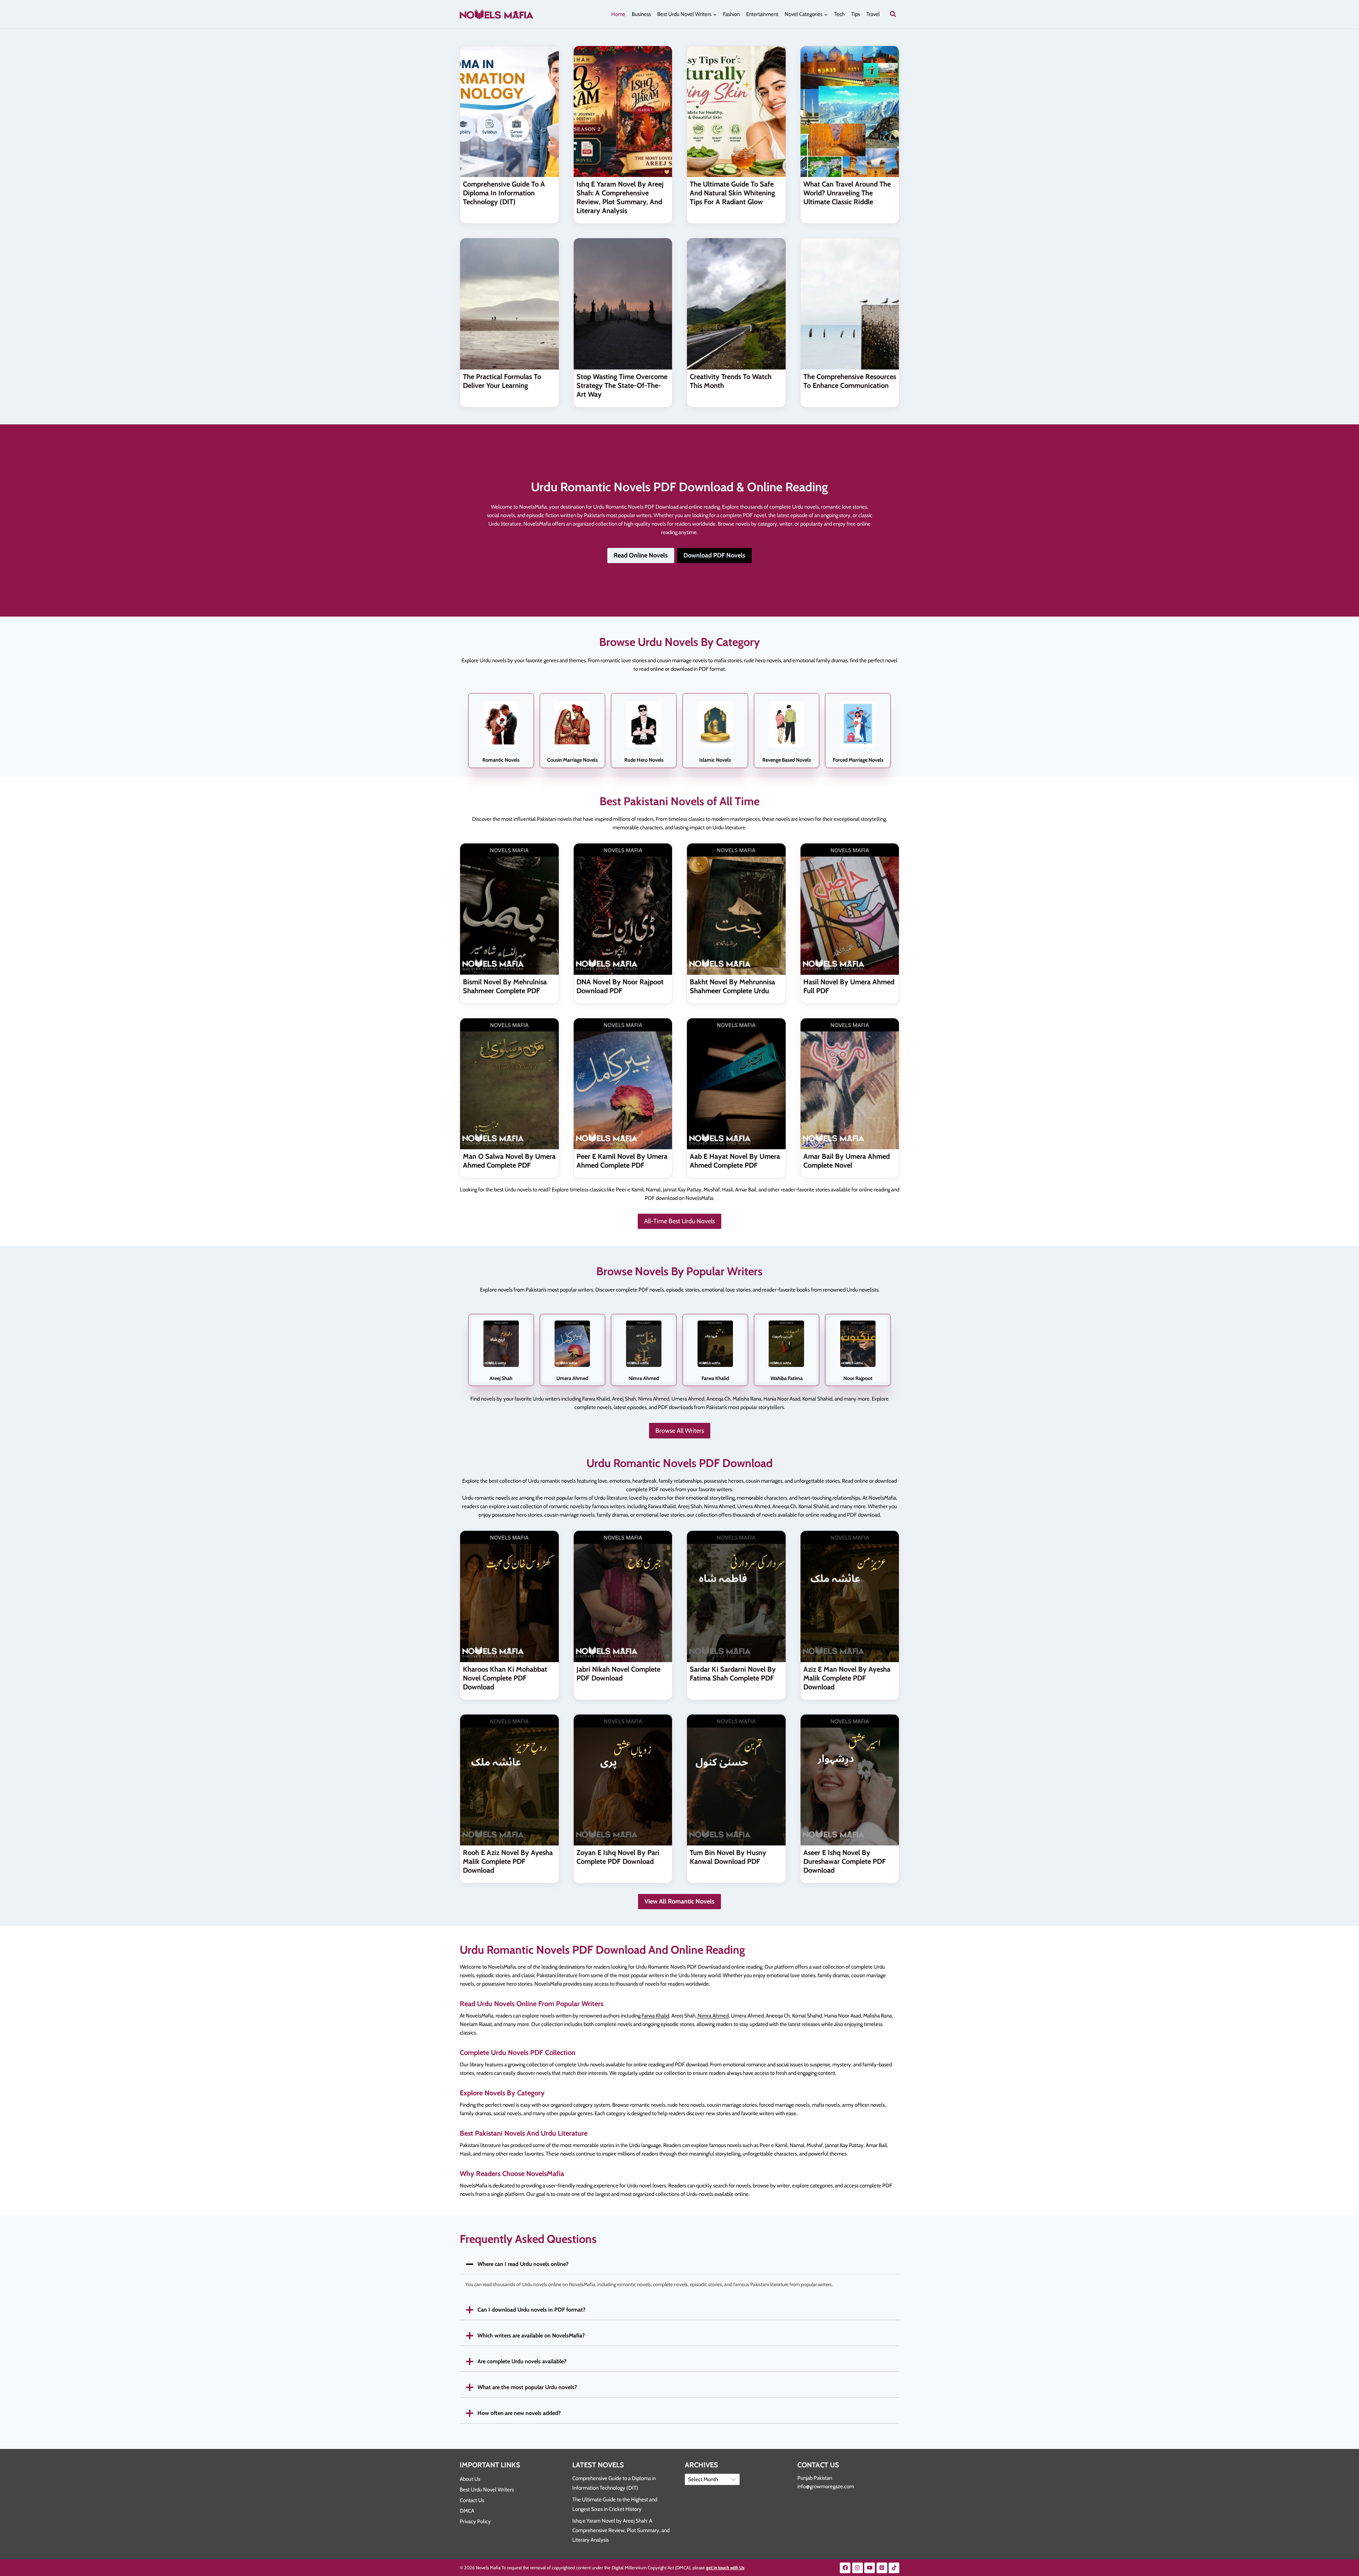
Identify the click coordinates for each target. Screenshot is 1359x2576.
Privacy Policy (475, 2521)
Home (618, 14)
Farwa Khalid (655, 2016)
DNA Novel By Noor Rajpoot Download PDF (620, 986)
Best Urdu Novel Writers (487, 2490)
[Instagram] (858, 2568)
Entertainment (762, 14)
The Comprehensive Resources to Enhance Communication (850, 381)
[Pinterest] (882, 2568)
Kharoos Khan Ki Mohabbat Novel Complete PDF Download (505, 1678)
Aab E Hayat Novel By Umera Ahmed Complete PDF (735, 1161)
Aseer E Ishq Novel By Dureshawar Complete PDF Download (845, 1861)
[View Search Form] (893, 14)
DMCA (467, 2511)
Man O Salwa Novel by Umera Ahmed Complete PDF (509, 1161)
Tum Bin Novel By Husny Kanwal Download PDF (728, 1857)
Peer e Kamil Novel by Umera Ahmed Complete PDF (622, 1161)
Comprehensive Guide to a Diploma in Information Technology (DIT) (504, 193)
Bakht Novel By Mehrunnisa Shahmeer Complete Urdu (732, 986)
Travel (873, 14)
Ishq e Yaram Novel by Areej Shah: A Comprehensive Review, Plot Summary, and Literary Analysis (620, 197)
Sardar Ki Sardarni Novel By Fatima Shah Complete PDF (733, 1674)
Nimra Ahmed (713, 2016)
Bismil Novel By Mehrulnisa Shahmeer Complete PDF (505, 986)
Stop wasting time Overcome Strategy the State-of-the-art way (622, 385)
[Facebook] (845, 2568)
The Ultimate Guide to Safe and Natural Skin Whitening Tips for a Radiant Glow (732, 193)
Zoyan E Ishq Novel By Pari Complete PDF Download (618, 1857)
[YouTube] (870, 2568)
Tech (839, 14)
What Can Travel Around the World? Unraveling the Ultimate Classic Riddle (847, 193)
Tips (856, 14)
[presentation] (509, 111)
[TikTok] (894, 2568)
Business (641, 14)
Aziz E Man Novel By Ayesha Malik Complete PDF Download (847, 1678)
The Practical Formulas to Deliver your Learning (502, 381)
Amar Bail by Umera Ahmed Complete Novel (847, 1161)
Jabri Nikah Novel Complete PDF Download (618, 1674)
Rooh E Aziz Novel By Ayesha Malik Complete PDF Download (508, 1861)
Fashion (731, 14)
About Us (470, 2479)
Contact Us (472, 2500)
